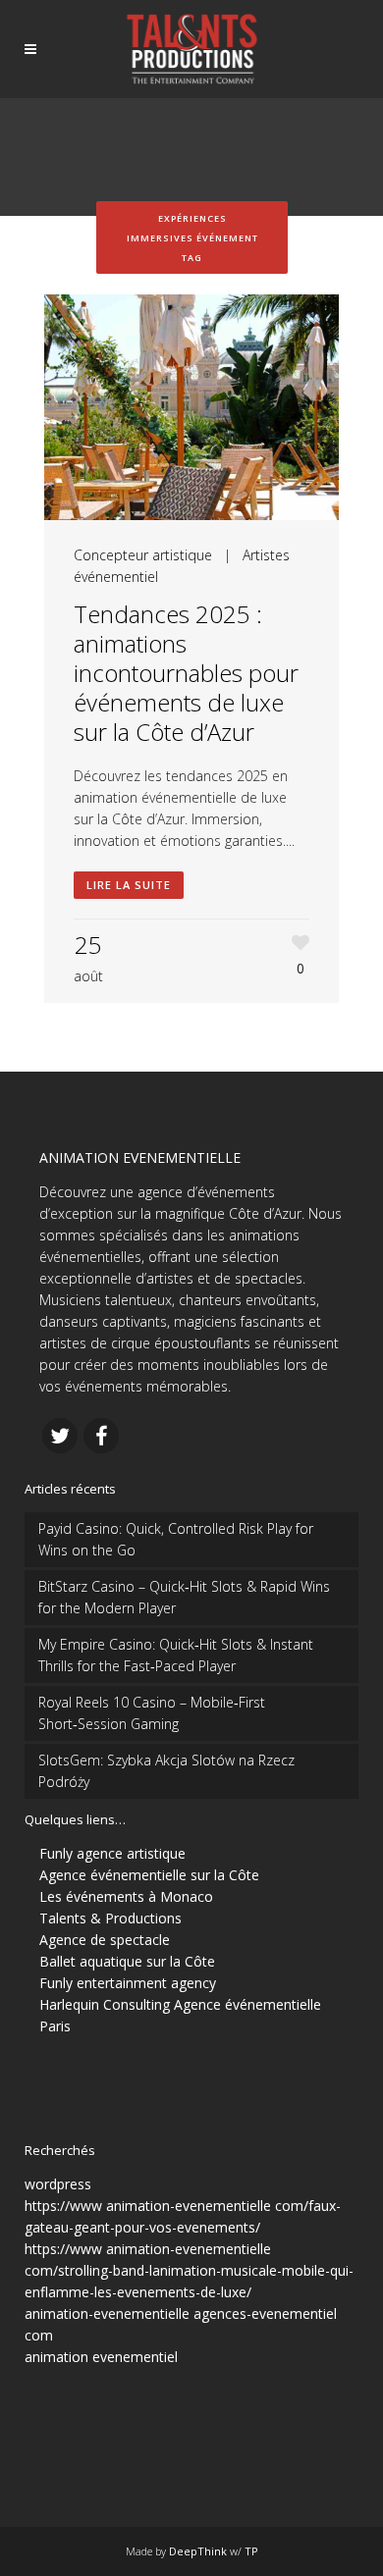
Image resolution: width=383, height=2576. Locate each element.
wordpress (58, 2184)
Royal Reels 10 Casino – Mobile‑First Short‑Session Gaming (152, 1713)
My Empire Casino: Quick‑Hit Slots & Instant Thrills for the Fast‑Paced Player (176, 1655)
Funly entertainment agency (128, 1983)
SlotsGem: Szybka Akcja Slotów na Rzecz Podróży (166, 1771)
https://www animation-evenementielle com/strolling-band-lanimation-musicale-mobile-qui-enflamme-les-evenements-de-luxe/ (189, 2270)
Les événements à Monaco (126, 1896)
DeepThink (198, 2551)
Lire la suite (129, 885)
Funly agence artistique (112, 1853)
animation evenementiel (101, 2357)
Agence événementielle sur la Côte (149, 1875)
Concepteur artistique (143, 555)
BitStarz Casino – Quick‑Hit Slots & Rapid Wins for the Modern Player (184, 1597)
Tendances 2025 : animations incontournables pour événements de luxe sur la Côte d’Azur (186, 673)
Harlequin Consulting (105, 2004)
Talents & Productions (110, 1918)
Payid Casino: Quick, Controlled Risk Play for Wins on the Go (176, 1539)
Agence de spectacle (105, 1940)
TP (251, 2551)
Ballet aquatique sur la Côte (127, 1961)
